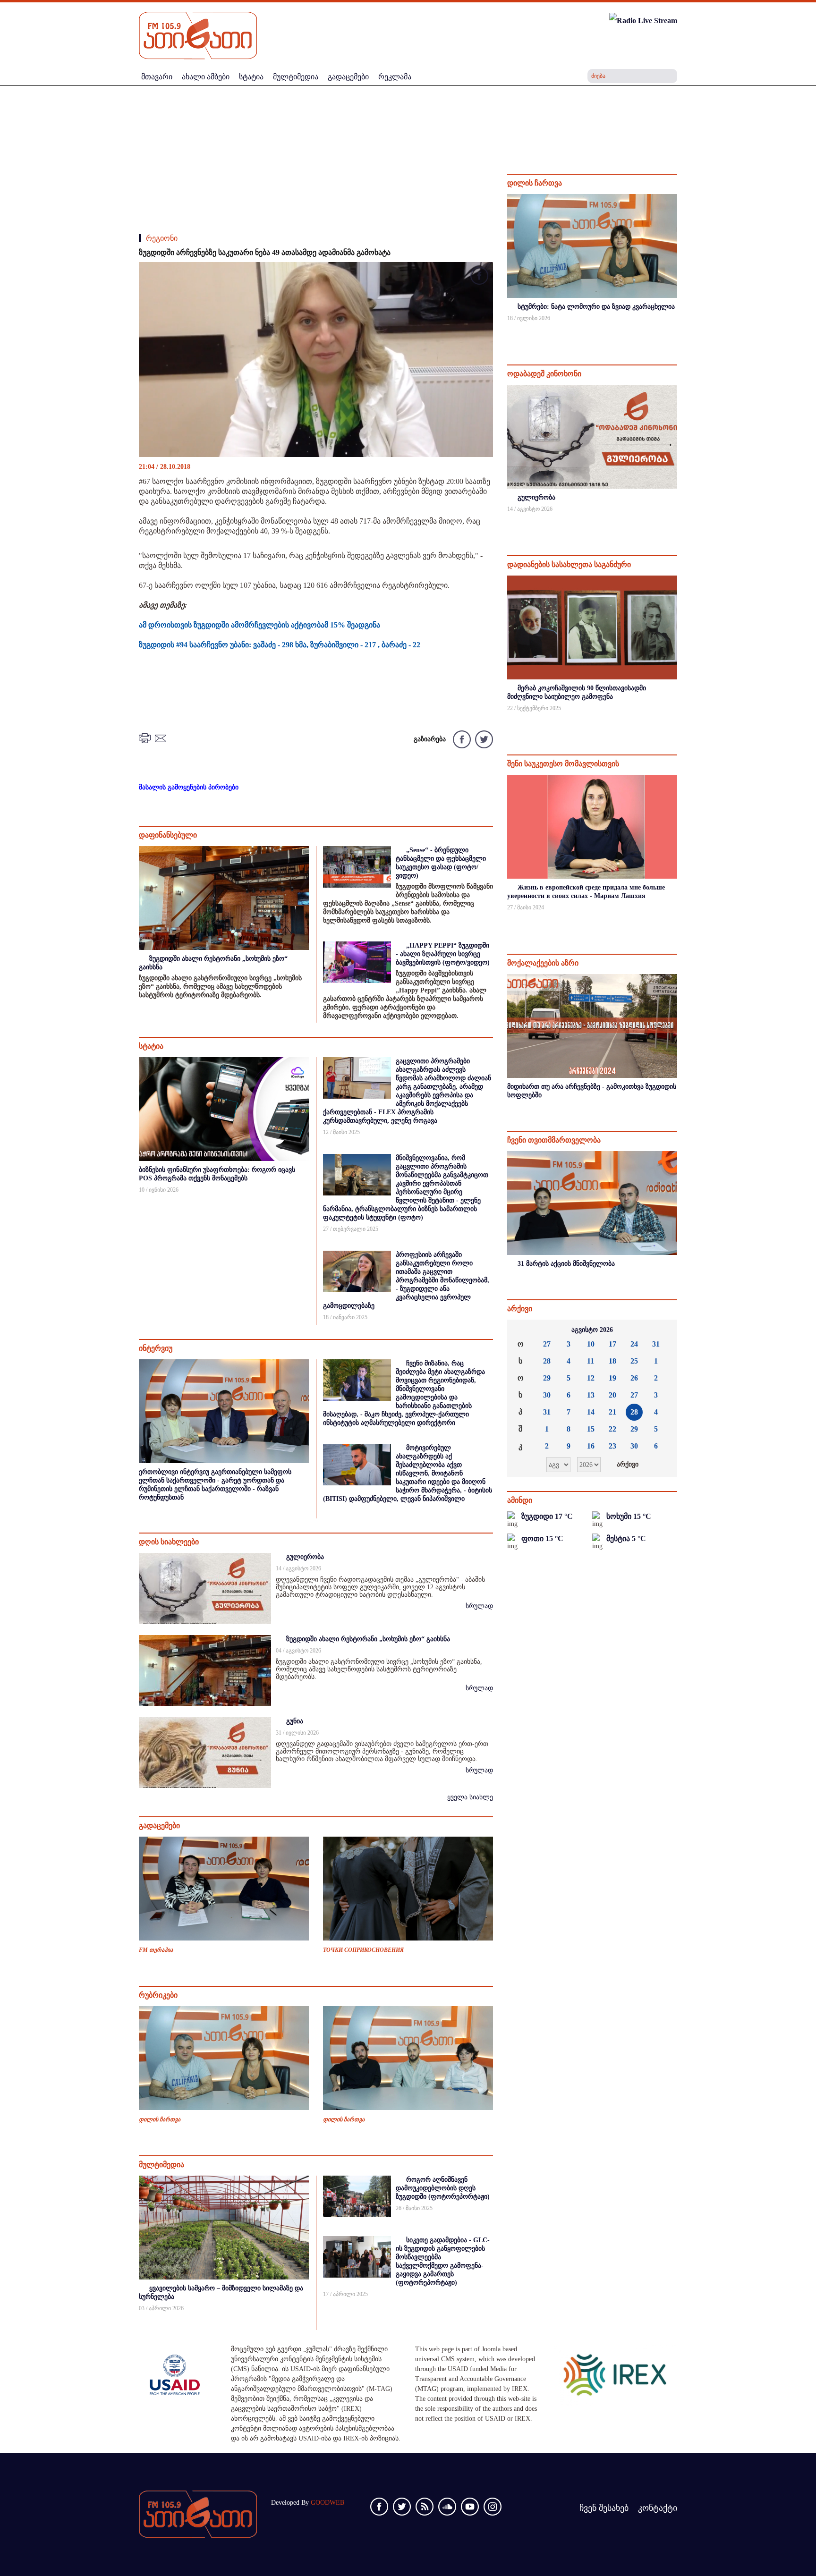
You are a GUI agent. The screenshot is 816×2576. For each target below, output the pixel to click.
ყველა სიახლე (470, 1797)
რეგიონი (162, 238)
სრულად (479, 1606)
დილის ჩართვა (160, 2119)
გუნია (295, 1721)
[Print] (146, 738)
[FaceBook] (479, 277)
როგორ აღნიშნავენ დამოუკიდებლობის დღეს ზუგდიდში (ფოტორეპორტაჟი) (443, 2188)
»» (663, 1330)
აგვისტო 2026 (592, 1330)
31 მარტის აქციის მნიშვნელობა (566, 1264)
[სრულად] (676, 331)
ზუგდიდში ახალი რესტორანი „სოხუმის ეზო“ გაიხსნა (368, 1639)
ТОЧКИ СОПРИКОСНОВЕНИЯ (363, 1950)
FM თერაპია (156, 1950)
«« (522, 1330)
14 (591, 1412)
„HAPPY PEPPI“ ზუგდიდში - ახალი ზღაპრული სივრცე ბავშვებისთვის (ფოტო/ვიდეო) (443, 954)
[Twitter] (483, 739)
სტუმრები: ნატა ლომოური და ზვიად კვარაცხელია (596, 307)
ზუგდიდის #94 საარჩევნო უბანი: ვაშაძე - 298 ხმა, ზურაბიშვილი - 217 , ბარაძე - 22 (280, 645)
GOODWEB (327, 2503)
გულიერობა (305, 1557)
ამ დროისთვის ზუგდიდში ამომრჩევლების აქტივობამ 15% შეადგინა (259, 625)
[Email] (162, 738)
